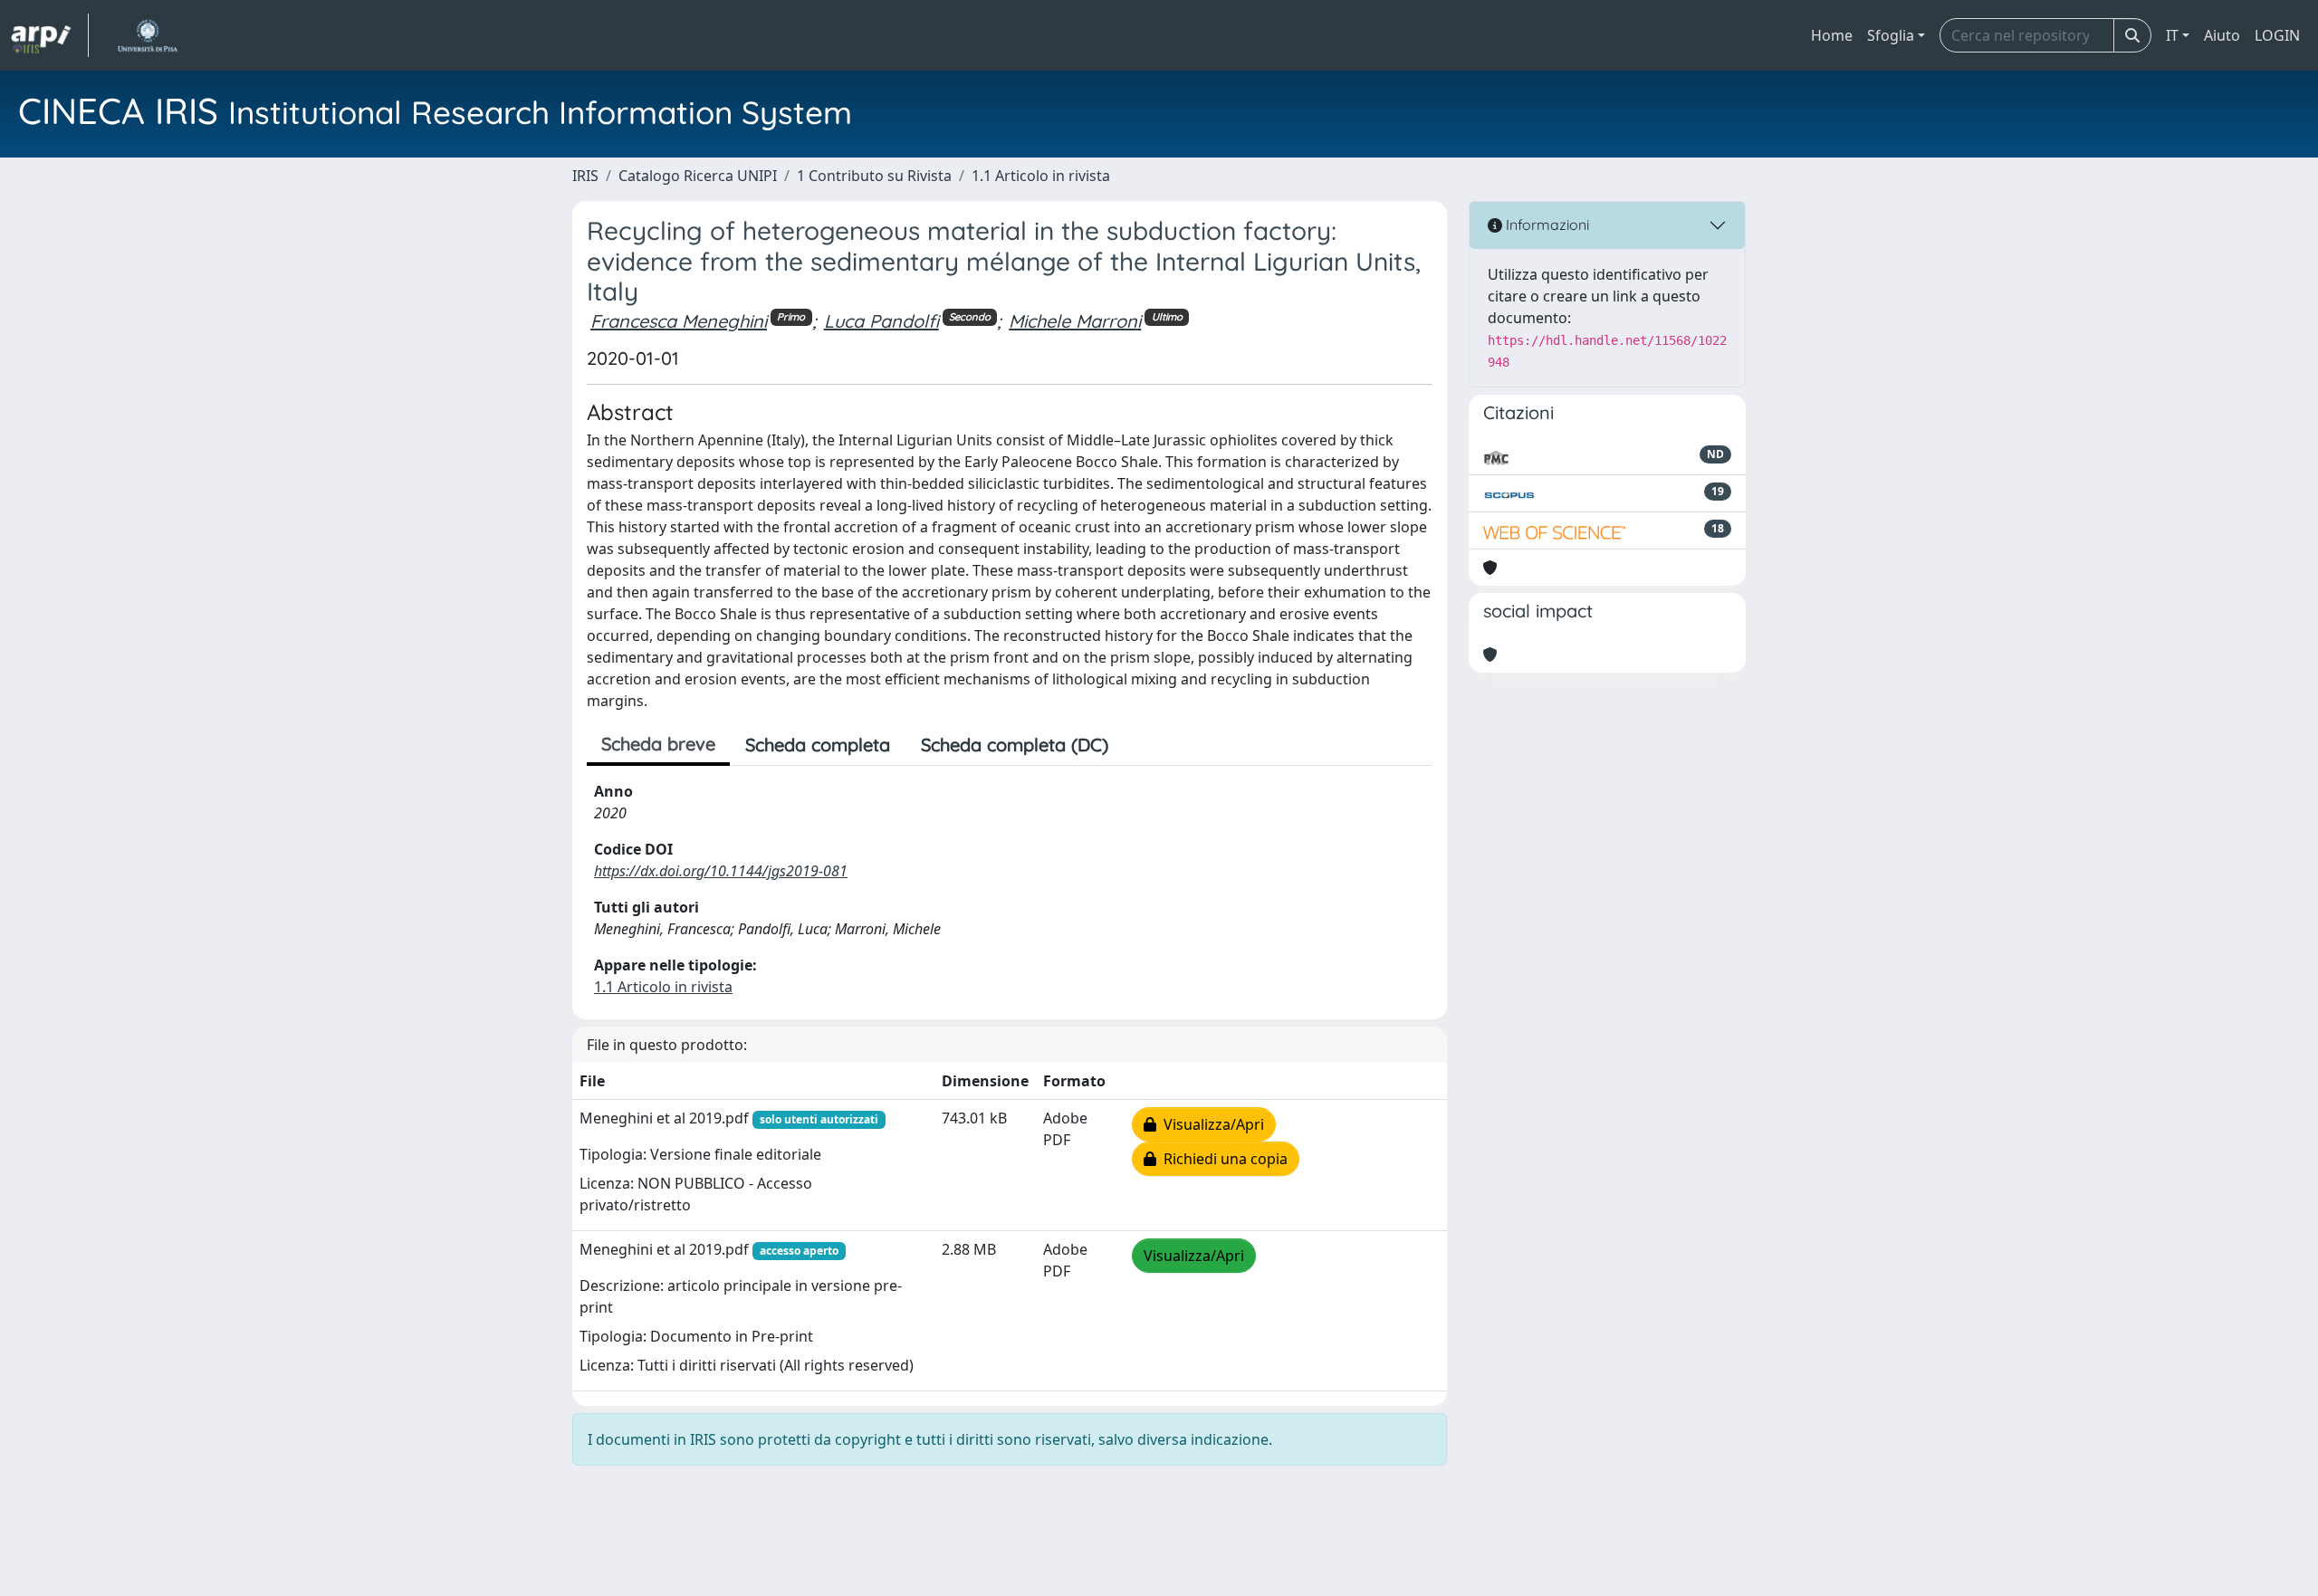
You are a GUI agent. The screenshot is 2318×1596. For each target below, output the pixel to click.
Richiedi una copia (1222, 1159)
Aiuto (2222, 35)
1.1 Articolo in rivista (1041, 176)
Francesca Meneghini (679, 321)
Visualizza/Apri (1210, 1124)
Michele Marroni (1075, 321)
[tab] (1139, 745)
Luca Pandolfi (881, 321)
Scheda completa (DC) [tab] (1015, 745)
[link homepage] (50, 35)
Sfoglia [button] (1891, 35)
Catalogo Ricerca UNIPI (698, 176)
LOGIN (2277, 35)
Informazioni (1546, 225)
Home (1832, 35)
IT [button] (2172, 35)
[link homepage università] (147, 35)
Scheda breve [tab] (658, 744)
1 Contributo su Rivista (874, 176)
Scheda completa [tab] (818, 745)
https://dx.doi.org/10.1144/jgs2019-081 (721, 871)
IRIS (585, 176)
